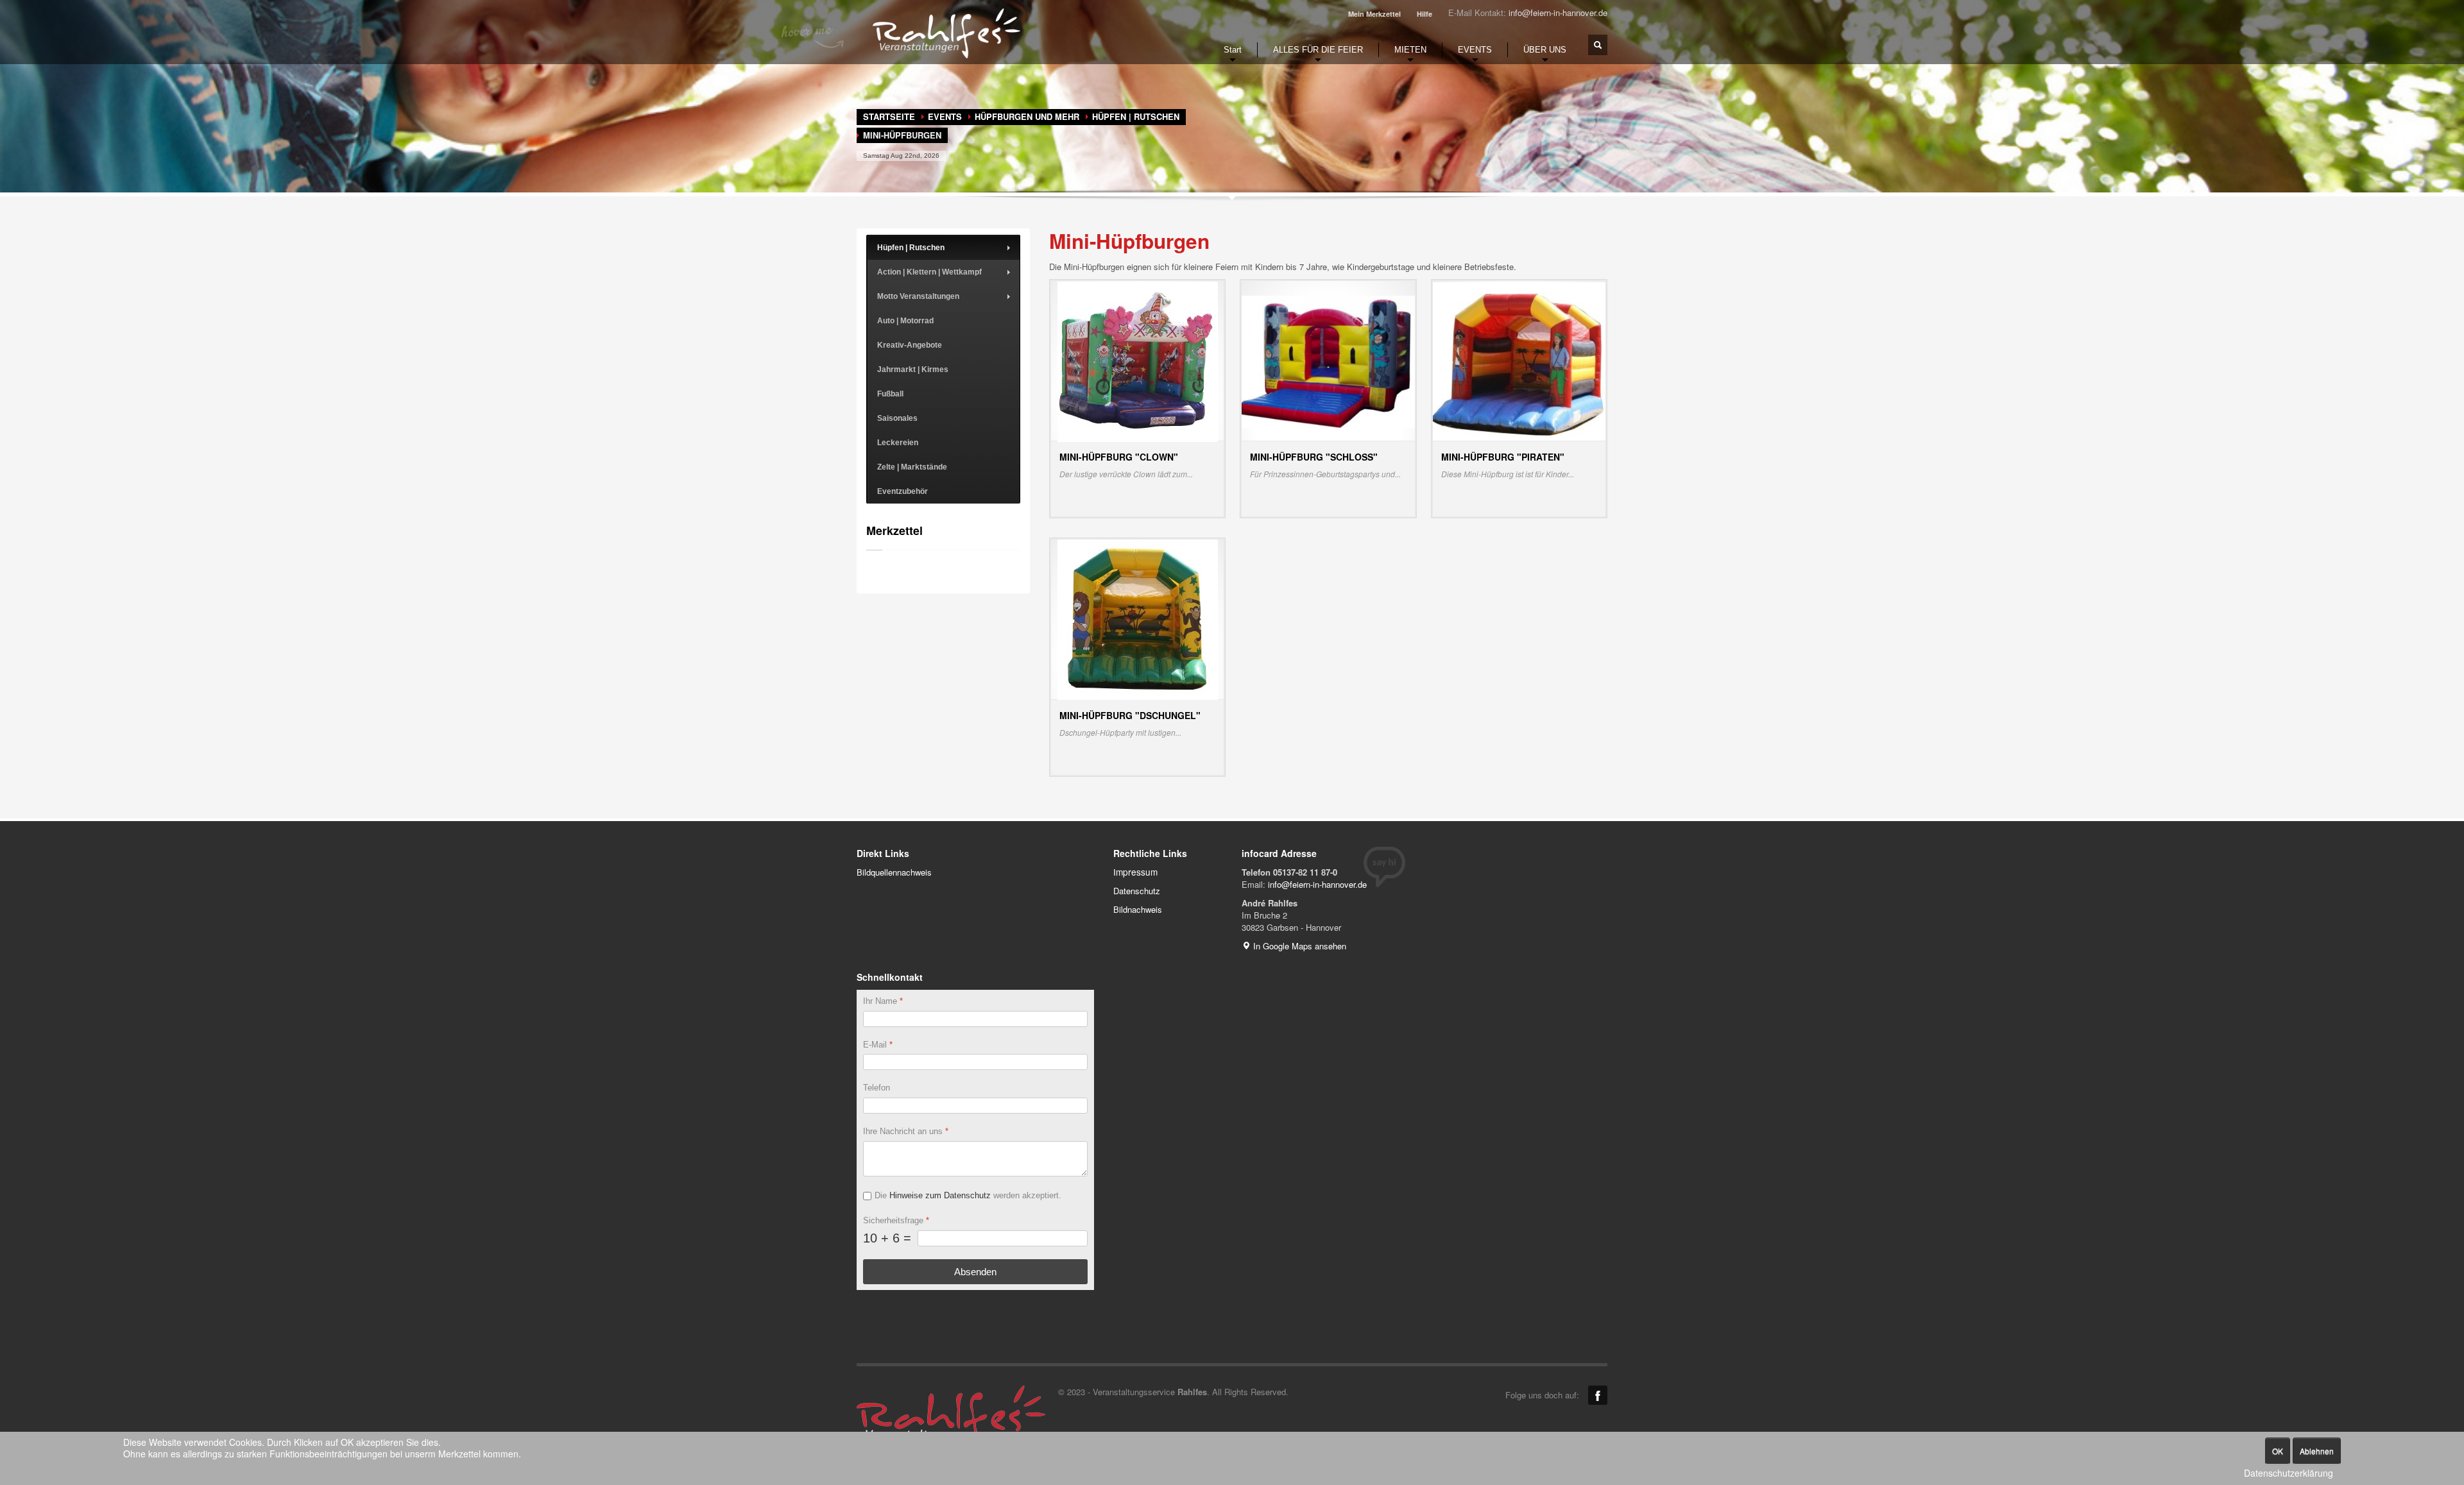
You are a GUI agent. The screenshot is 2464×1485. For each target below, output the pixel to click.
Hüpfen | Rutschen (1136, 116)
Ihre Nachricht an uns (906, 1131)
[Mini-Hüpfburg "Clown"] (1138, 360)
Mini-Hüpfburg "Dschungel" (1130, 715)
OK (2278, 1451)
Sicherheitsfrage (896, 1220)
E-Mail (878, 1044)
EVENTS (945, 116)
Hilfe (1425, 14)
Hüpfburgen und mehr (1027, 116)
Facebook (1598, 1395)
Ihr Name (883, 1001)
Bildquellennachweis (894, 872)
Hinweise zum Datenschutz (940, 1195)
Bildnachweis (1138, 909)
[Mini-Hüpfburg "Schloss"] (1328, 360)
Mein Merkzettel (1374, 14)
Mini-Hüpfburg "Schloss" (1314, 457)
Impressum (1135, 872)
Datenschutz (1137, 891)
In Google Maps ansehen (1298, 946)
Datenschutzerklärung (2289, 1473)
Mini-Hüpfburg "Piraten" (1503, 457)
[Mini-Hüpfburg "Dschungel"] (1138, 619)
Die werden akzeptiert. (968, 1195)
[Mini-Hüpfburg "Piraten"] (1519, 360)
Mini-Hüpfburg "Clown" (1119, 457)
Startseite (889, 116)
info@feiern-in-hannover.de (1558, 13)
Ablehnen (2317, 1451)
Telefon (877, 1088)
